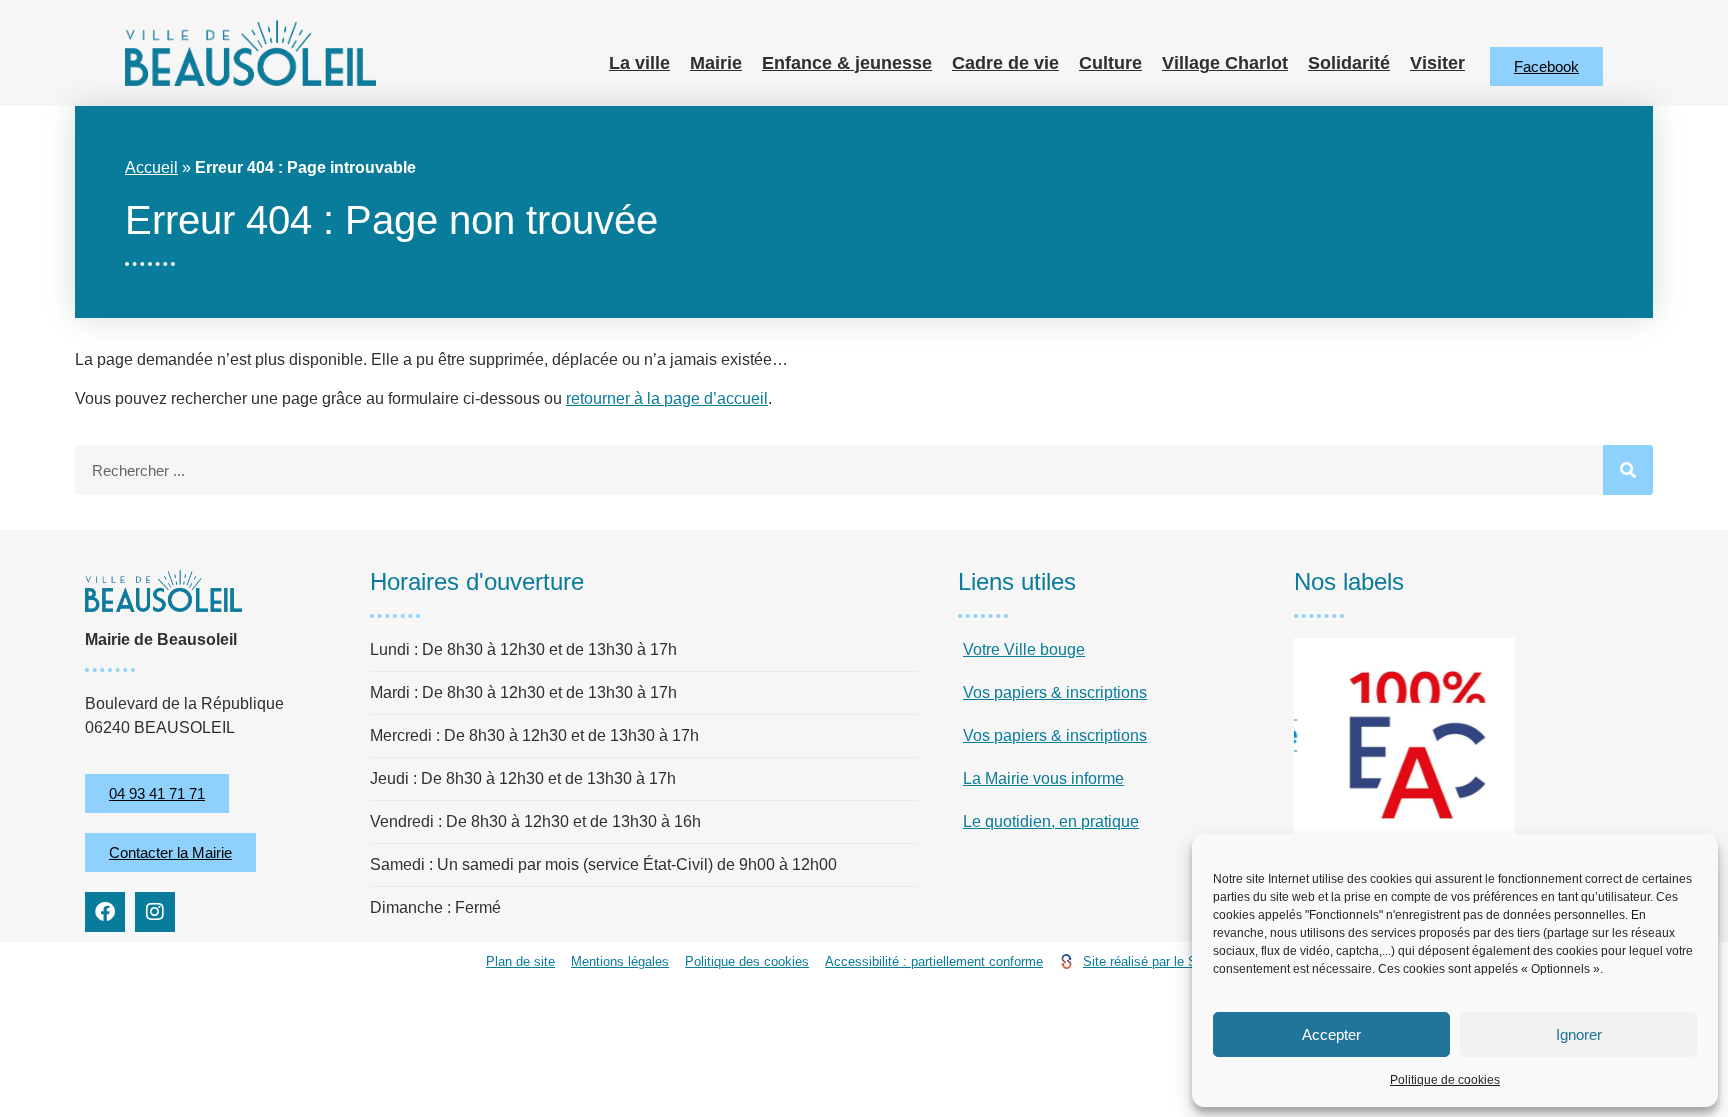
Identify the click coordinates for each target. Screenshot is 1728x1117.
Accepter (1331, 1034)
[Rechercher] (1628, 470)
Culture (1110, 63)
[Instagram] (155, 912)
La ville (639, 63)
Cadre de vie (1005, 63)
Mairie (716, 63)
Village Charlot (1225, 63)
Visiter (1437, 63)
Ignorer (1579, 1034)
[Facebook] (105, 912)
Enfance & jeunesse (847, 63)
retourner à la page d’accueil (667, 398)
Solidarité (1349, 63)
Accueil (151, 167)
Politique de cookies (1445, 1080)
